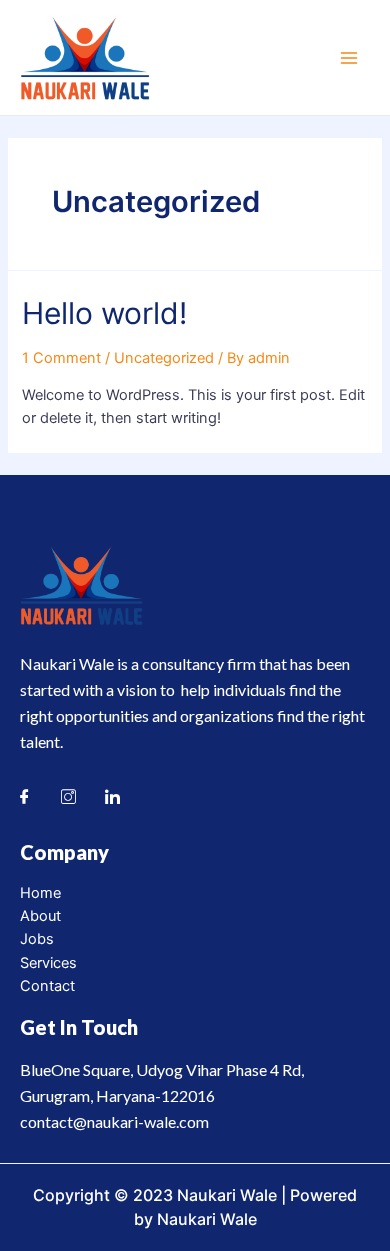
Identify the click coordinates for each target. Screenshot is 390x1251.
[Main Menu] (349, 58)
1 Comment (61, 358)
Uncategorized (164, 358)
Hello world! (104, 313)
